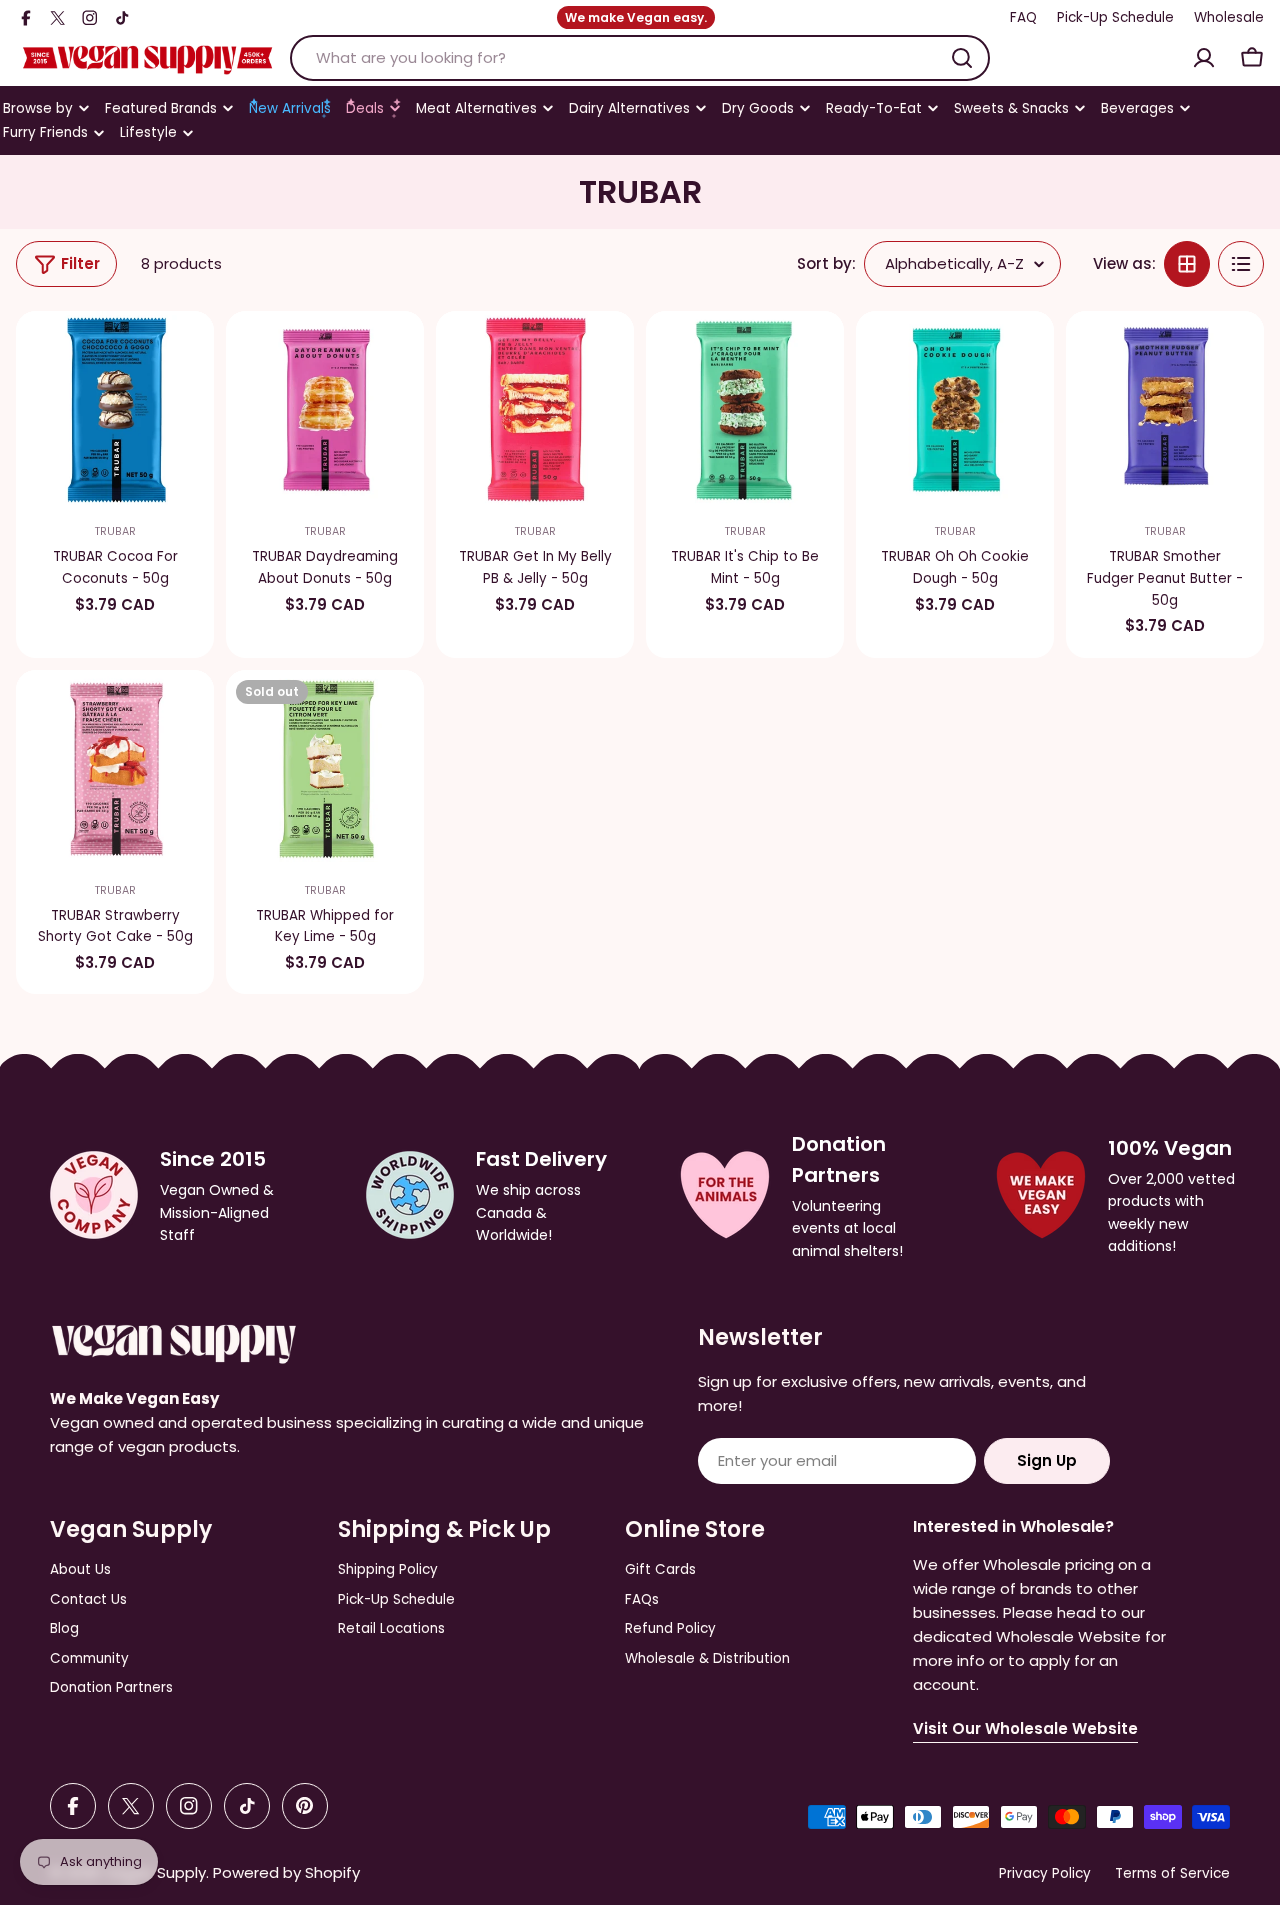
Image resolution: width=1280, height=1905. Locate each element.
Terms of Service (1172, 1873)
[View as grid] (1187, 264)
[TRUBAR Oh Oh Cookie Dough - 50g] (955, 410)
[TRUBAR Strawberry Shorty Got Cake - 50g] (115, 769)
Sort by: (826, 263)
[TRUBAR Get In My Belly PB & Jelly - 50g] (535, 410)
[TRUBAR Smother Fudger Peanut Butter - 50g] (1165, 410)
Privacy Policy (1045, 1873)
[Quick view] (186, 354)
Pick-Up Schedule (1115, 17)
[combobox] (640, 58)
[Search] (962, 58)
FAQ (1023, 17)
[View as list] (1241, 264)
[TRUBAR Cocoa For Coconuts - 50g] (115, 410)
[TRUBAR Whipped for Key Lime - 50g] (325, 769)
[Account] (1204, 58)
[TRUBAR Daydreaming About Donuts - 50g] (325, 410)
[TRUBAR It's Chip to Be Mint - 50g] (745, 410)
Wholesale (1229, 17)
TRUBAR (115, 531)
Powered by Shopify (286, 1872)
